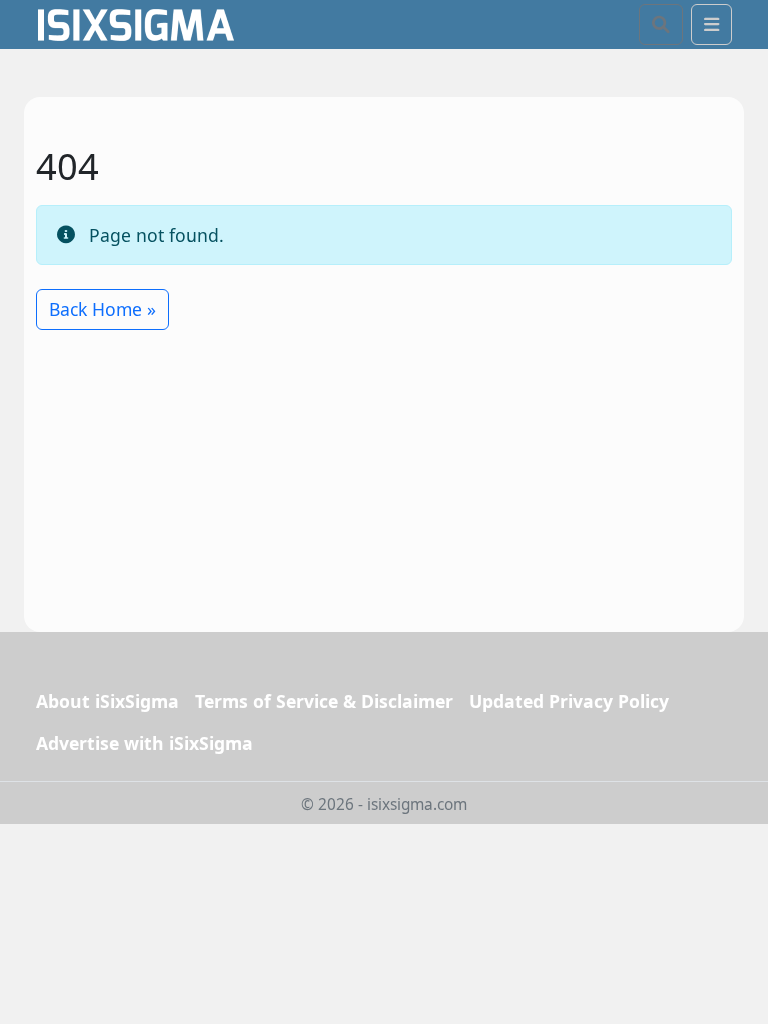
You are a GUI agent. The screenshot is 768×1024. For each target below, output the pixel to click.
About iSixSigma (107, 701)
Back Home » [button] (102, 309)
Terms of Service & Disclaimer (324, 701)
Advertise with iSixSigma (144, 743)
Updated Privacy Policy (569, 701)
